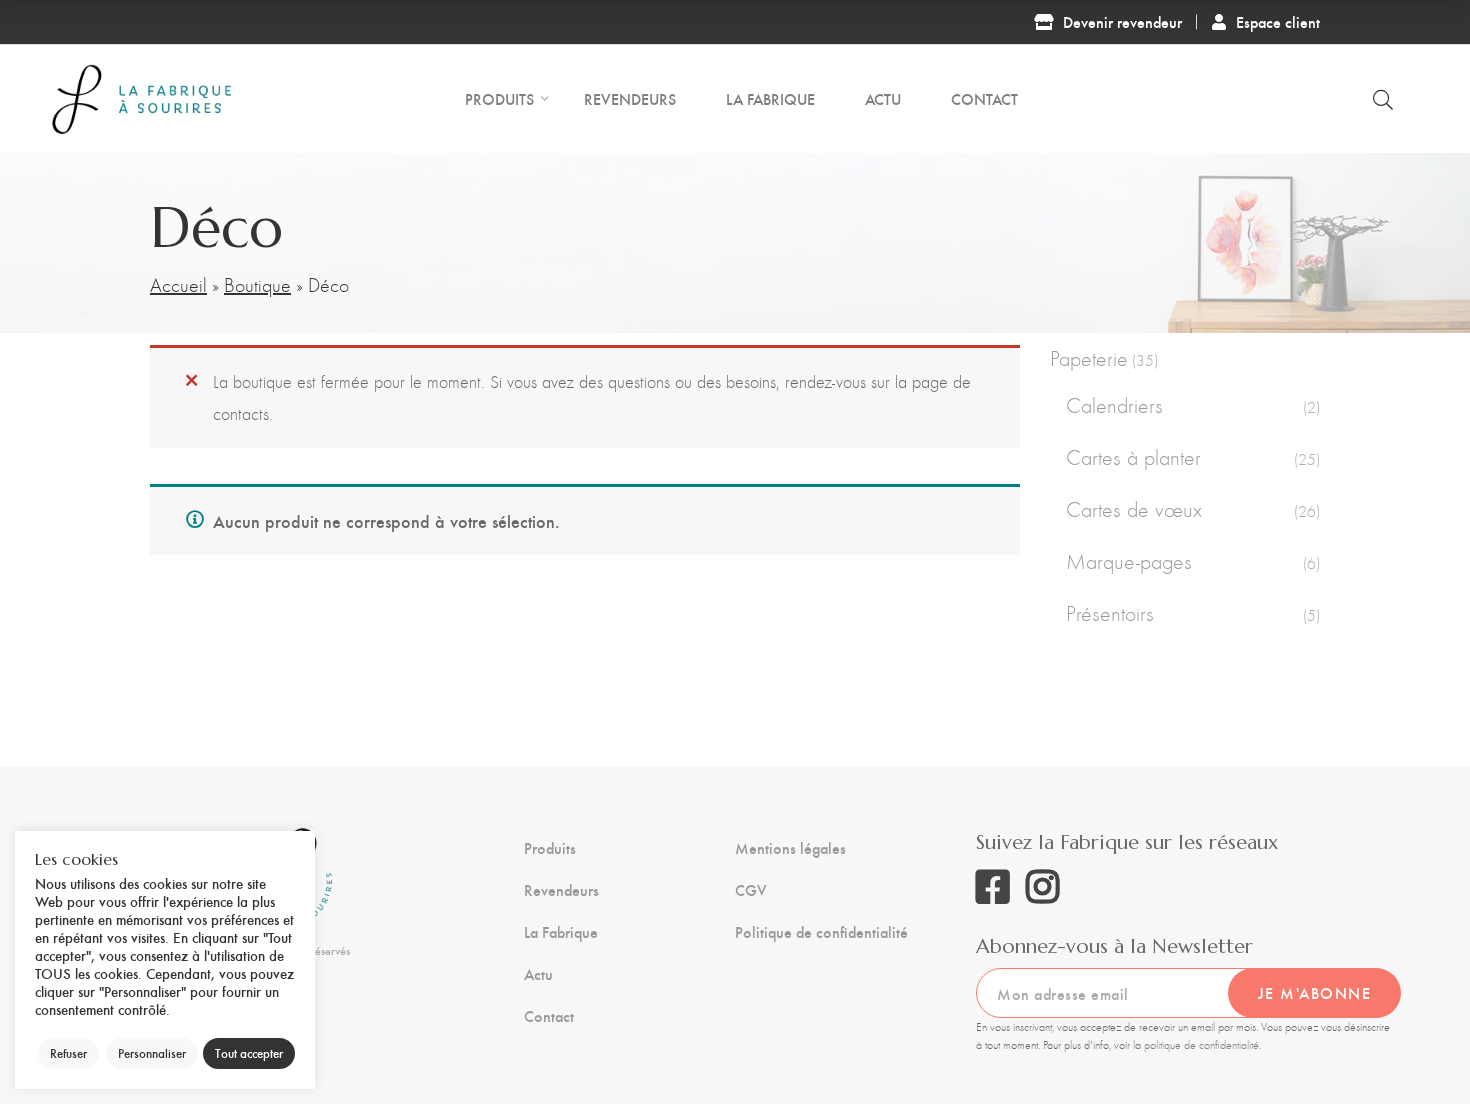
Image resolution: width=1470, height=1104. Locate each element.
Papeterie (1089, 358)
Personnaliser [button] (152, 1053)
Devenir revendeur (1122, 21)
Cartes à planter (1133, 457)
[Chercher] (1383, 99)
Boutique (257, 285)
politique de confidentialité (1201, 1044)
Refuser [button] (68, 1053)
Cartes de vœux (1134, 509)
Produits (550, 848)
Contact (549, 1016)
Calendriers (1114, 405)
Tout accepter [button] (249, 1053)
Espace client (1278, 21)
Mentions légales (790, 848)
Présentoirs (1110, 613)
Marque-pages (1129, 561)
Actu (538, 974)
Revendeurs (561, 890)
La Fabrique (561, 932)
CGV (751, 890)
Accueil (178, 285)
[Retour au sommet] (1415, 1049)
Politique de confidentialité (821, 932)
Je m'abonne (1315, 992)
